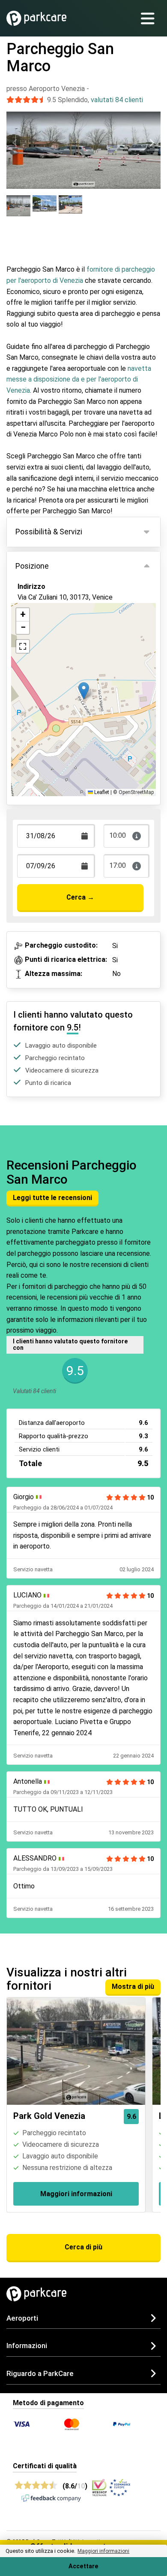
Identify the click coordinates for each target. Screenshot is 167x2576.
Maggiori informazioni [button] (103, 2551)
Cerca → (80, 897)
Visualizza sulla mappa (61, 630)
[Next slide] (152, 142)
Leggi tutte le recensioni (52, 1198)
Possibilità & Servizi (49, 532)
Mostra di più (133, 1987)
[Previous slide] (15, 142)
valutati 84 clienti (117, 100)
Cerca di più (83, 2247)
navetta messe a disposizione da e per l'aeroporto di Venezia (79, 379)
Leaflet (101, 792)
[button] (84, 691)
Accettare (83, 2566)
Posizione (32, 566)
